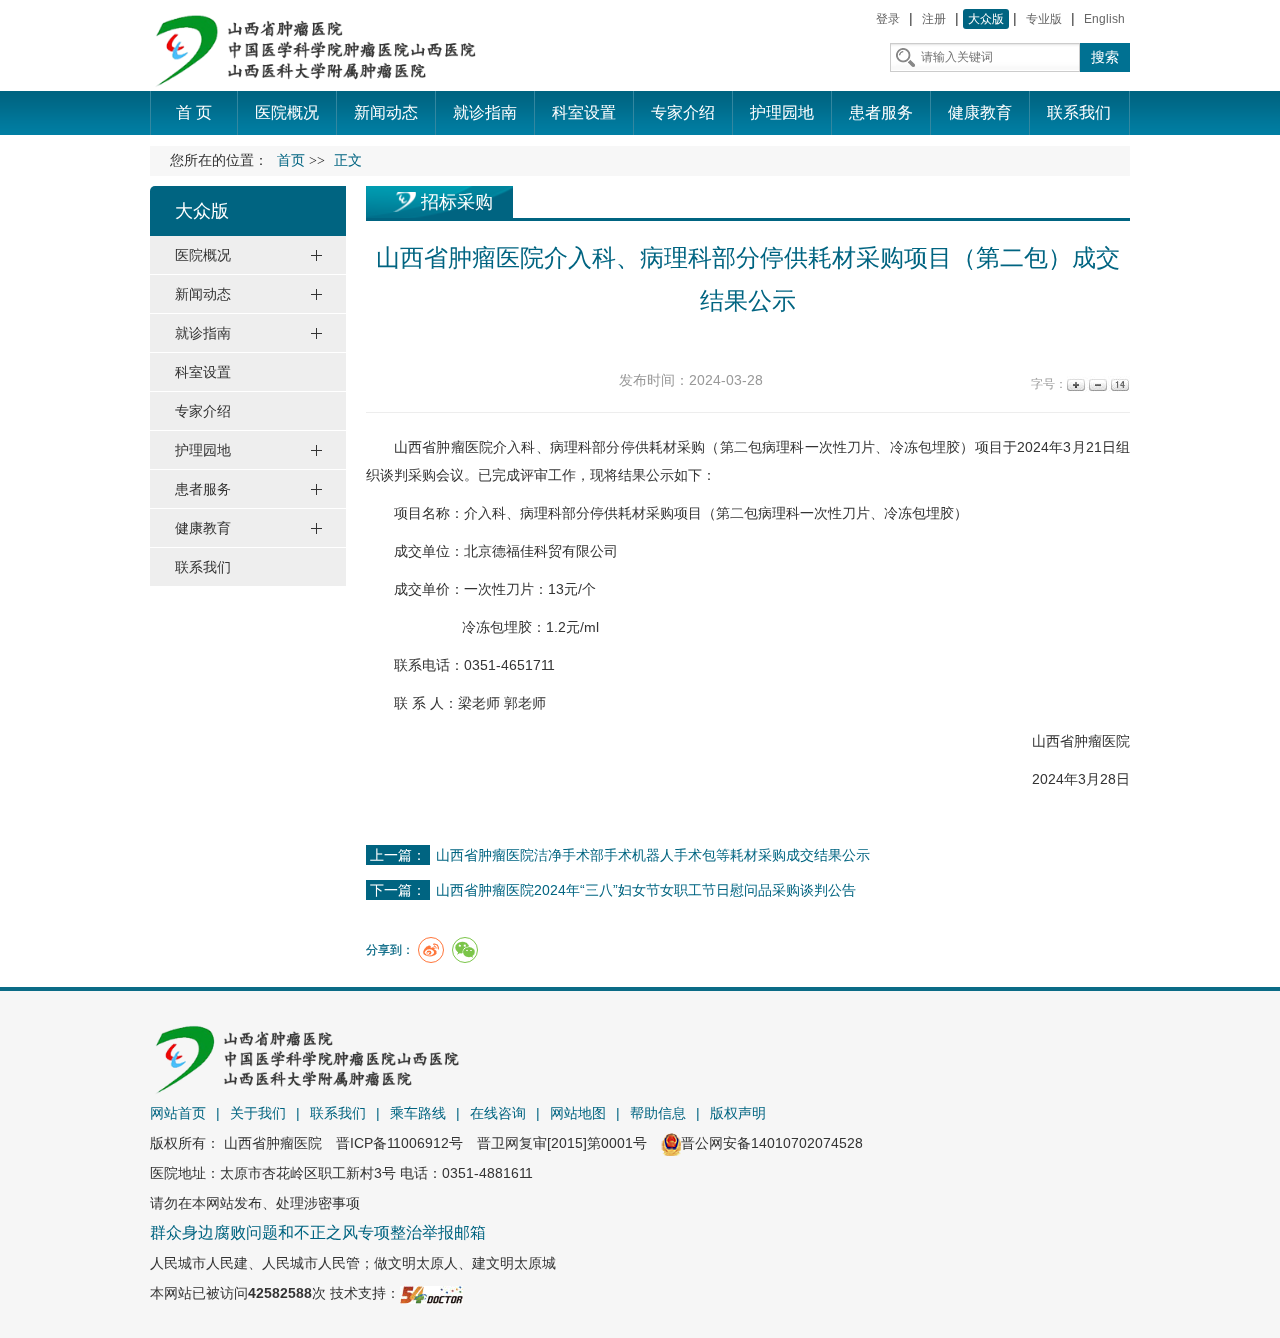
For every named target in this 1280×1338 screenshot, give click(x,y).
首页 (291, 160)
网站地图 (578, 1113)
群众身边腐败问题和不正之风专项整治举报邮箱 (318, 1232)
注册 (934, 19)
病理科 (571, 447)
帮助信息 (658, 1113)
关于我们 (258, 1113)
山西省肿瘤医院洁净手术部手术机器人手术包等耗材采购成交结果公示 (653, 855)
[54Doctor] (431, 1293)
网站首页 (178, 1113)
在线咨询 (498, 1113)
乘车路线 (418, 1113)
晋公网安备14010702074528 (772, 1143)
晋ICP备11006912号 (399, 1143)
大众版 (986, 19)
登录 (888, 19)
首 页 (194, 112)
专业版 (1044, 19)
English (1104, 19)
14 (1118, 384)
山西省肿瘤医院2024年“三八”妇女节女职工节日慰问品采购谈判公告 (646, 890)
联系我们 (338, 1113)
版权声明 (738, 1113)
